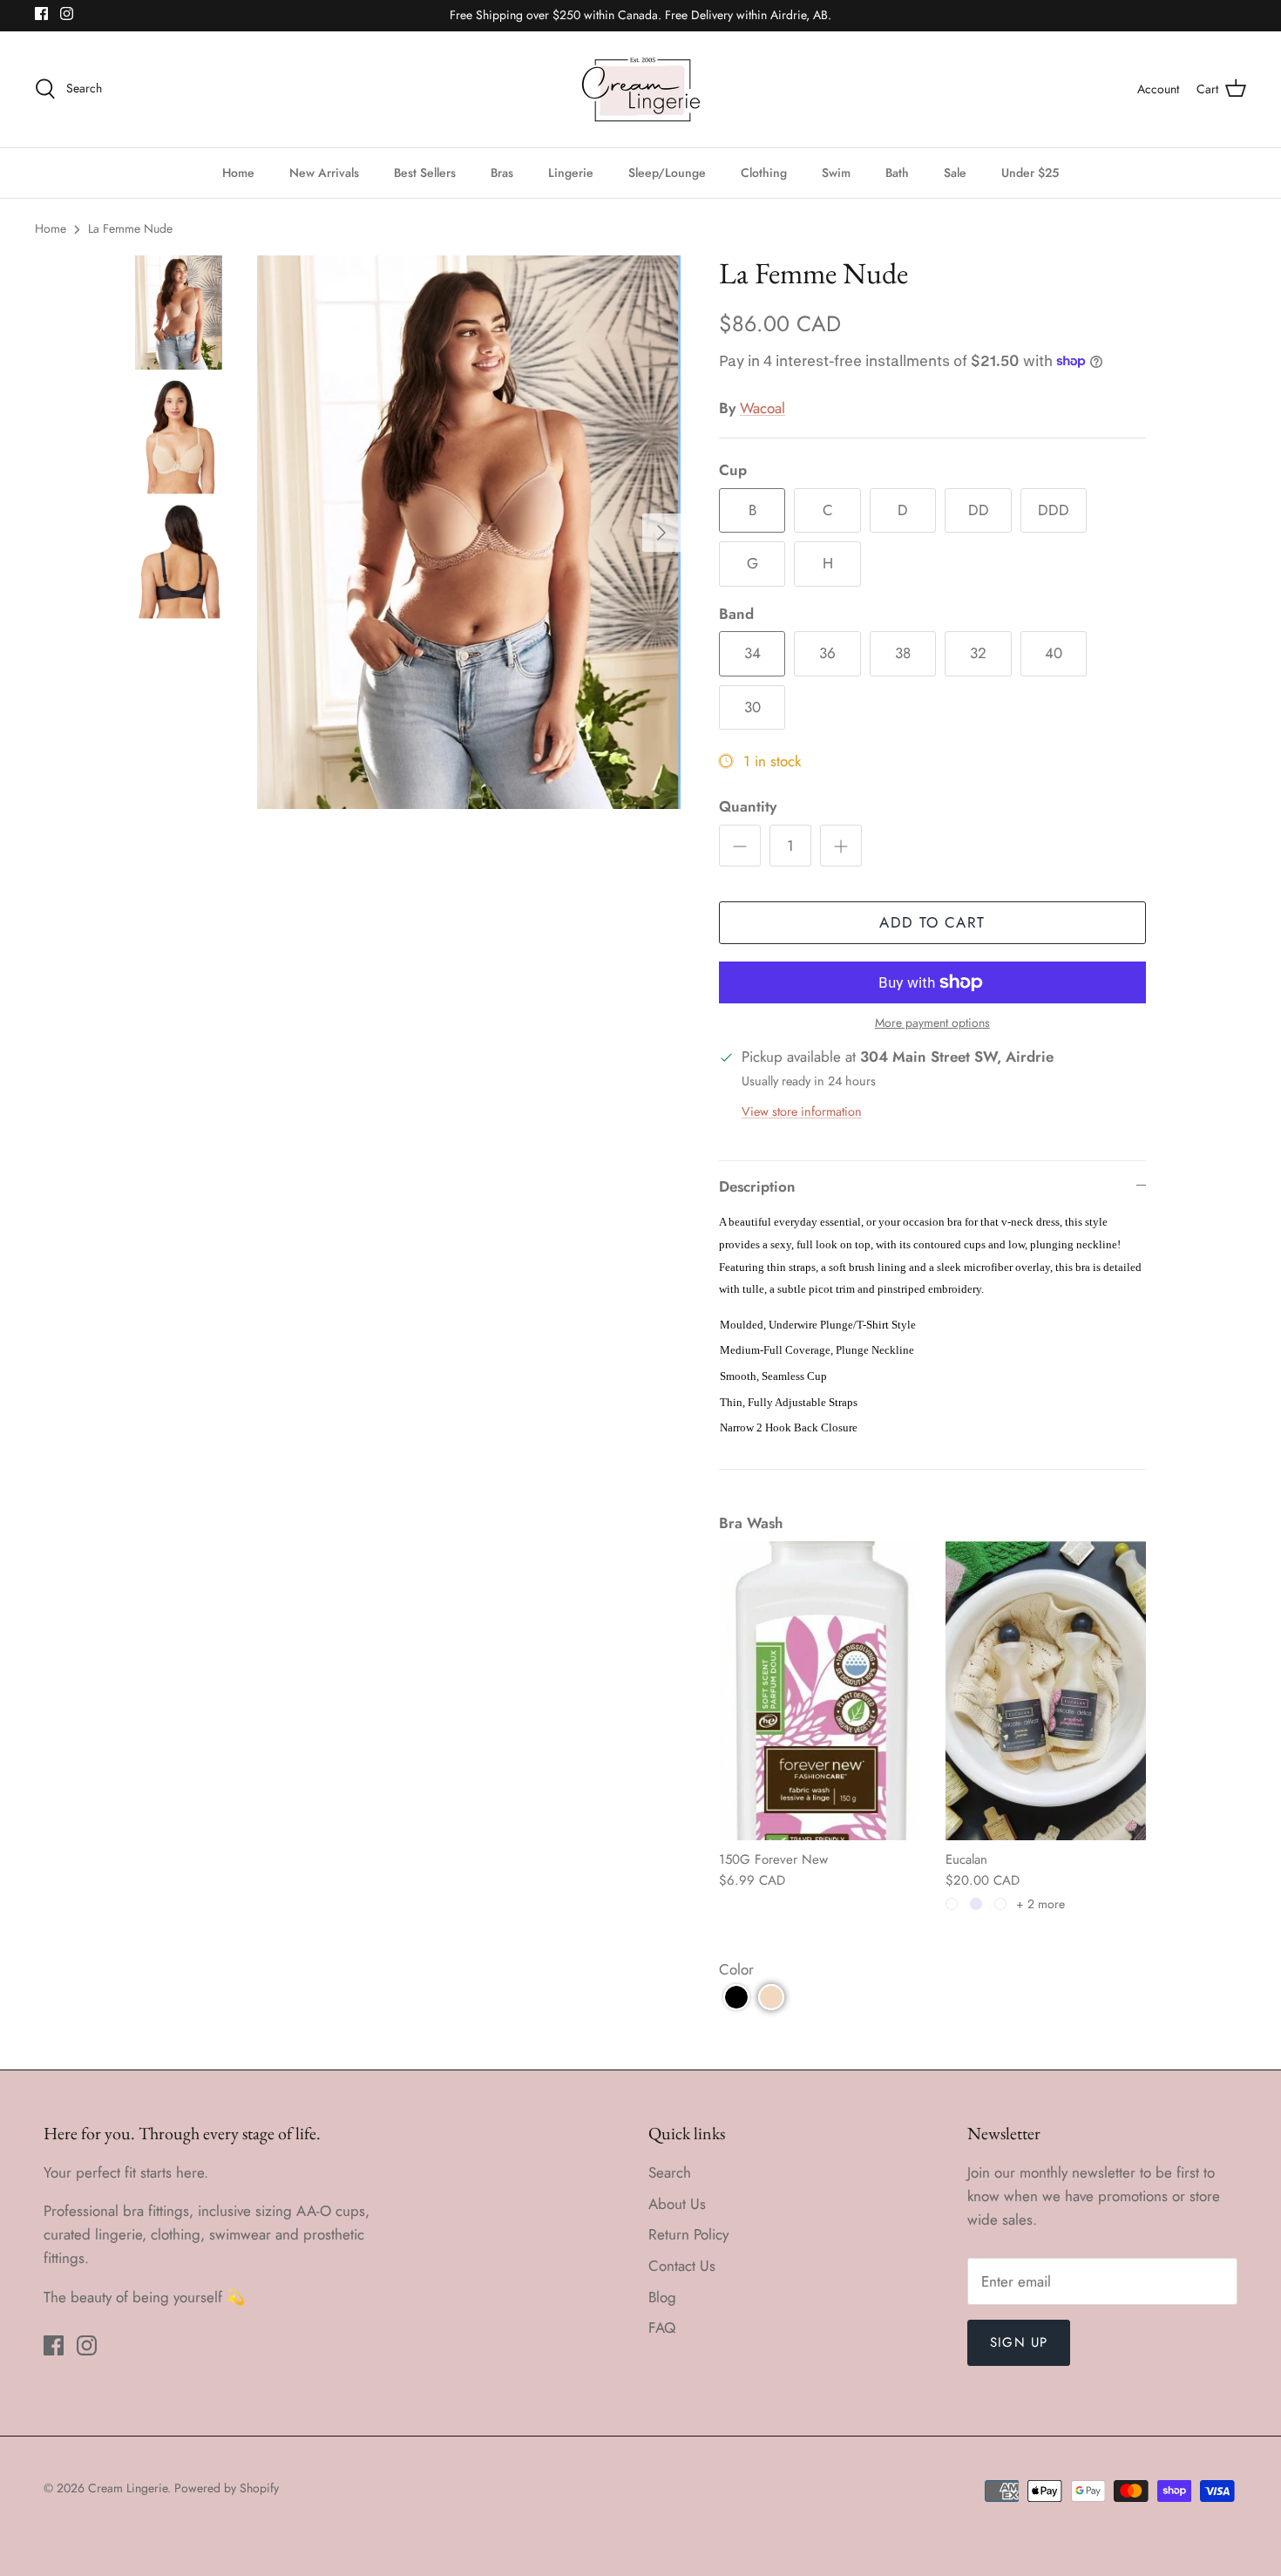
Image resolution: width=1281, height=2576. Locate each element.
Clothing (764, 173)
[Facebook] (41, 14)
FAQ (662, 2328)
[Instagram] (67, 14)
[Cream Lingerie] (641, 89)
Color (736, 1969)
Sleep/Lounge (667, 173)
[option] (469, 532)
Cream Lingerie (128, 2488)
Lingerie (571, 173)
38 (903, 653)
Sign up (1019, 2342)
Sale (955, 173)
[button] (736, 1997)
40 (1054, 653)
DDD (1054, 510)
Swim (836, 173)
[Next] (661, 533)
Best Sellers (425, 173)
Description (757, 1186)
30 (752, 707)
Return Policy (688, 2234)
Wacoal (762, 408)
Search (670, 2172)
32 (978, 653)
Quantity (748, 807)
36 (827, 653)
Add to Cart (932, 922)
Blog (662, 2297)
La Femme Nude (130, 228)
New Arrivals (324, 173)
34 (752, 653)
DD (979, 510)
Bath (897, 173)
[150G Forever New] (819, 1691)
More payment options (932, 1023)
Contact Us (682, 2266)
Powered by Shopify (227, 2488)
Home (238, 173)
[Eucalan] (1046, 1691)
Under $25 (1030, 173)
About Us (677, 2204)
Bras (502, 173)
